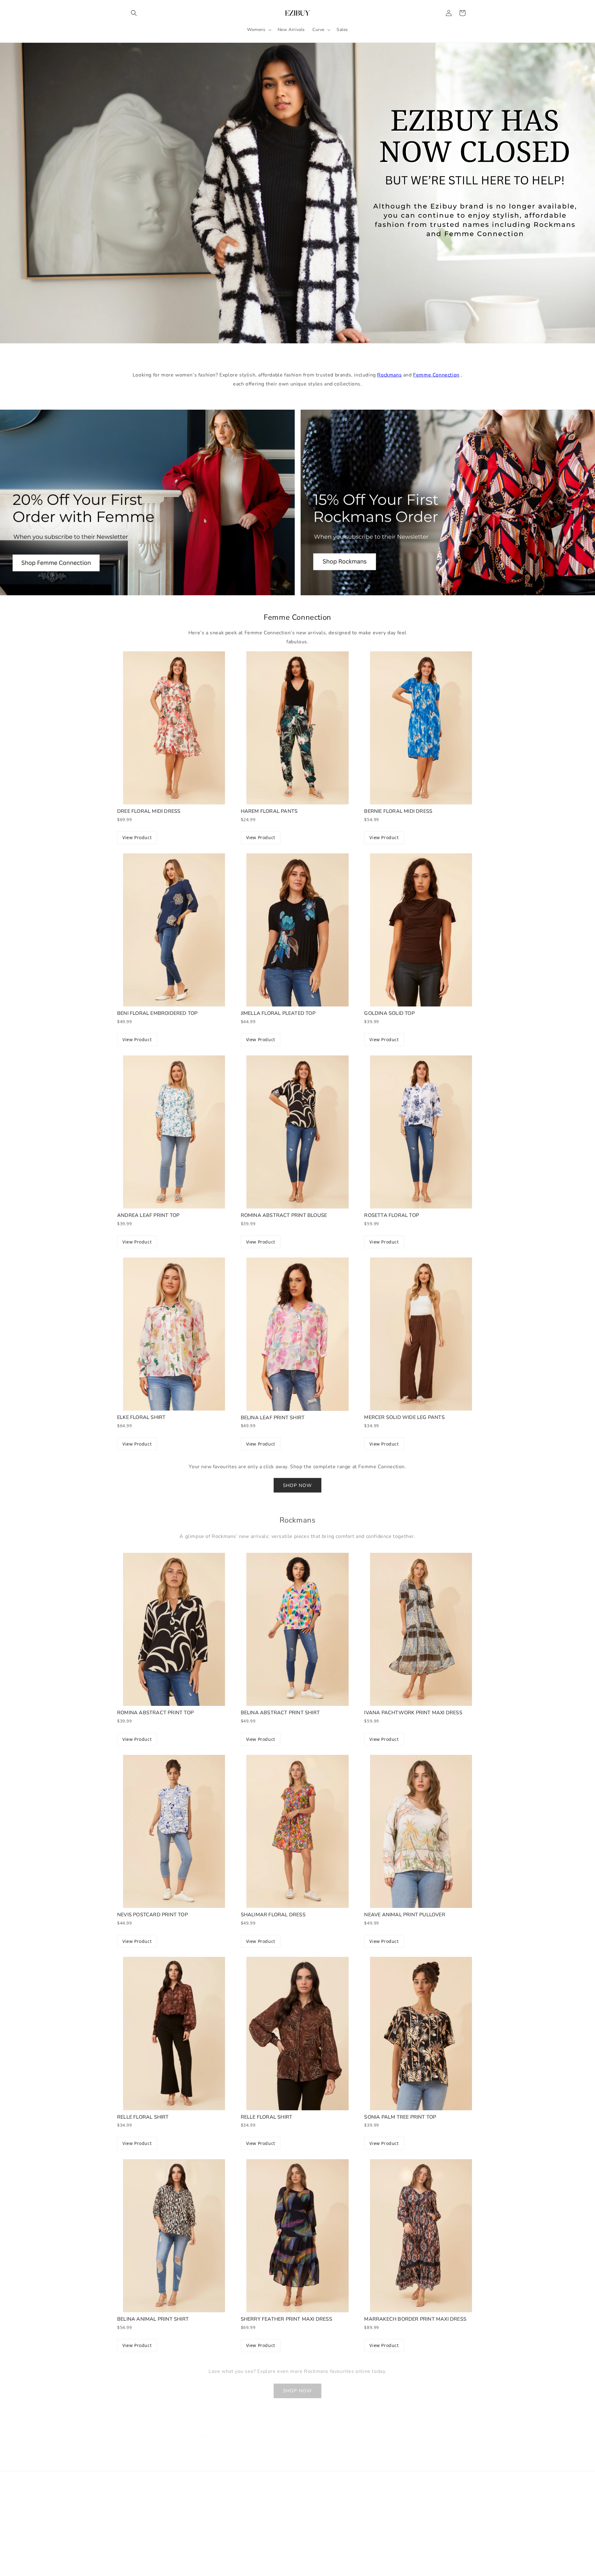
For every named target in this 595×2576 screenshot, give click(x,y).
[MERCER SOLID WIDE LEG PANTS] (421, 1334)
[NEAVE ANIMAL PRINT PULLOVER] (421, 1831)
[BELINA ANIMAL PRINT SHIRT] (174, 2236)
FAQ (132, 2511)
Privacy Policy (256, 2511)
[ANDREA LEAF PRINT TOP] (174, 1132)
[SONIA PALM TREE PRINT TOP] (421, 2033)
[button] (134, 13)
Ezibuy (149, 2562)
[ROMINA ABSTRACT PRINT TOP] (174, 1629)
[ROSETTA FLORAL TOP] (421, 1132)
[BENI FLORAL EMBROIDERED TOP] (174, 930)
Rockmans (389, 375)
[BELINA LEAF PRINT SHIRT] (298, 1334)
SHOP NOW (297, 1485)
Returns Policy (371, 2500)
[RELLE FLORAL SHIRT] (174, 2033)
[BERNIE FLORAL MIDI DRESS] (421, 728)
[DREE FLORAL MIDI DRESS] (174, 728)
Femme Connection (436, 375)
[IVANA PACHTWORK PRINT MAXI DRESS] (421, 1629)
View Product (137, 837)
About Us (137, 2500)
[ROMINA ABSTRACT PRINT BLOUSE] (298, 1132)
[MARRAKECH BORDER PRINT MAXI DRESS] (421, 2236)
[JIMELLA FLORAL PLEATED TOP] (298, 930)
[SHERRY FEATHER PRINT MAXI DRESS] (298, 2236)
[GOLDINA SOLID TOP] (421, 930)
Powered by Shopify (174, 2562)
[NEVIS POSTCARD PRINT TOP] (174, 1831)
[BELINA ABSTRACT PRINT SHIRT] (298, 1629)
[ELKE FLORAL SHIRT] (174, 1334)
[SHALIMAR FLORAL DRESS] (298, 1831)
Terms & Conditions (262, 2500)
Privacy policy (210, 2562)
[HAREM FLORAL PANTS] (298, 728)
